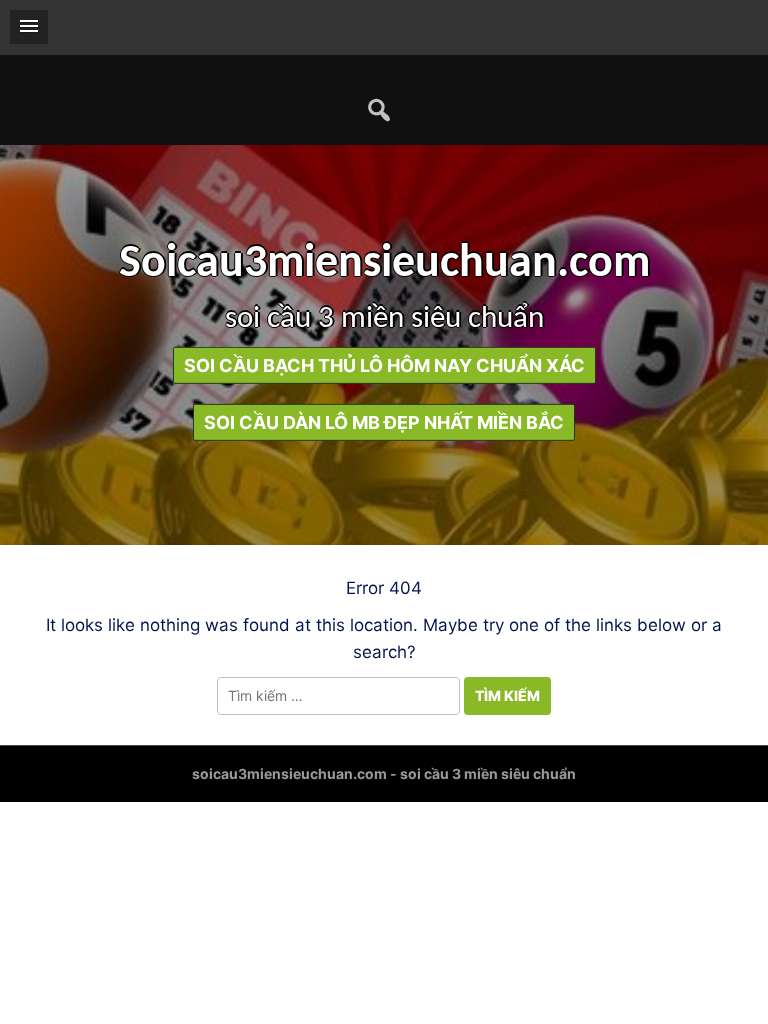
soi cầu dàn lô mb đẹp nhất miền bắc (384, 422)
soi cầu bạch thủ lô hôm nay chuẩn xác (384, 365)
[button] (29, 27)
